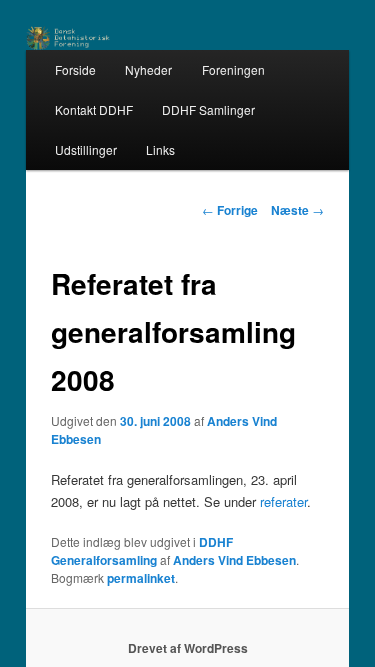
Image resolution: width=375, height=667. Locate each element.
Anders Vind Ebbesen (234, 560)
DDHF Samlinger (208, 109)
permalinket (141, 578)
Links (160, 149)
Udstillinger (86, 149)
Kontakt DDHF (94, 109)
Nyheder (148, 69)
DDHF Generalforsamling (142, 551)
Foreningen (233, 69)
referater (283, 501)
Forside (75, 69)
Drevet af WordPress (188, 648)
